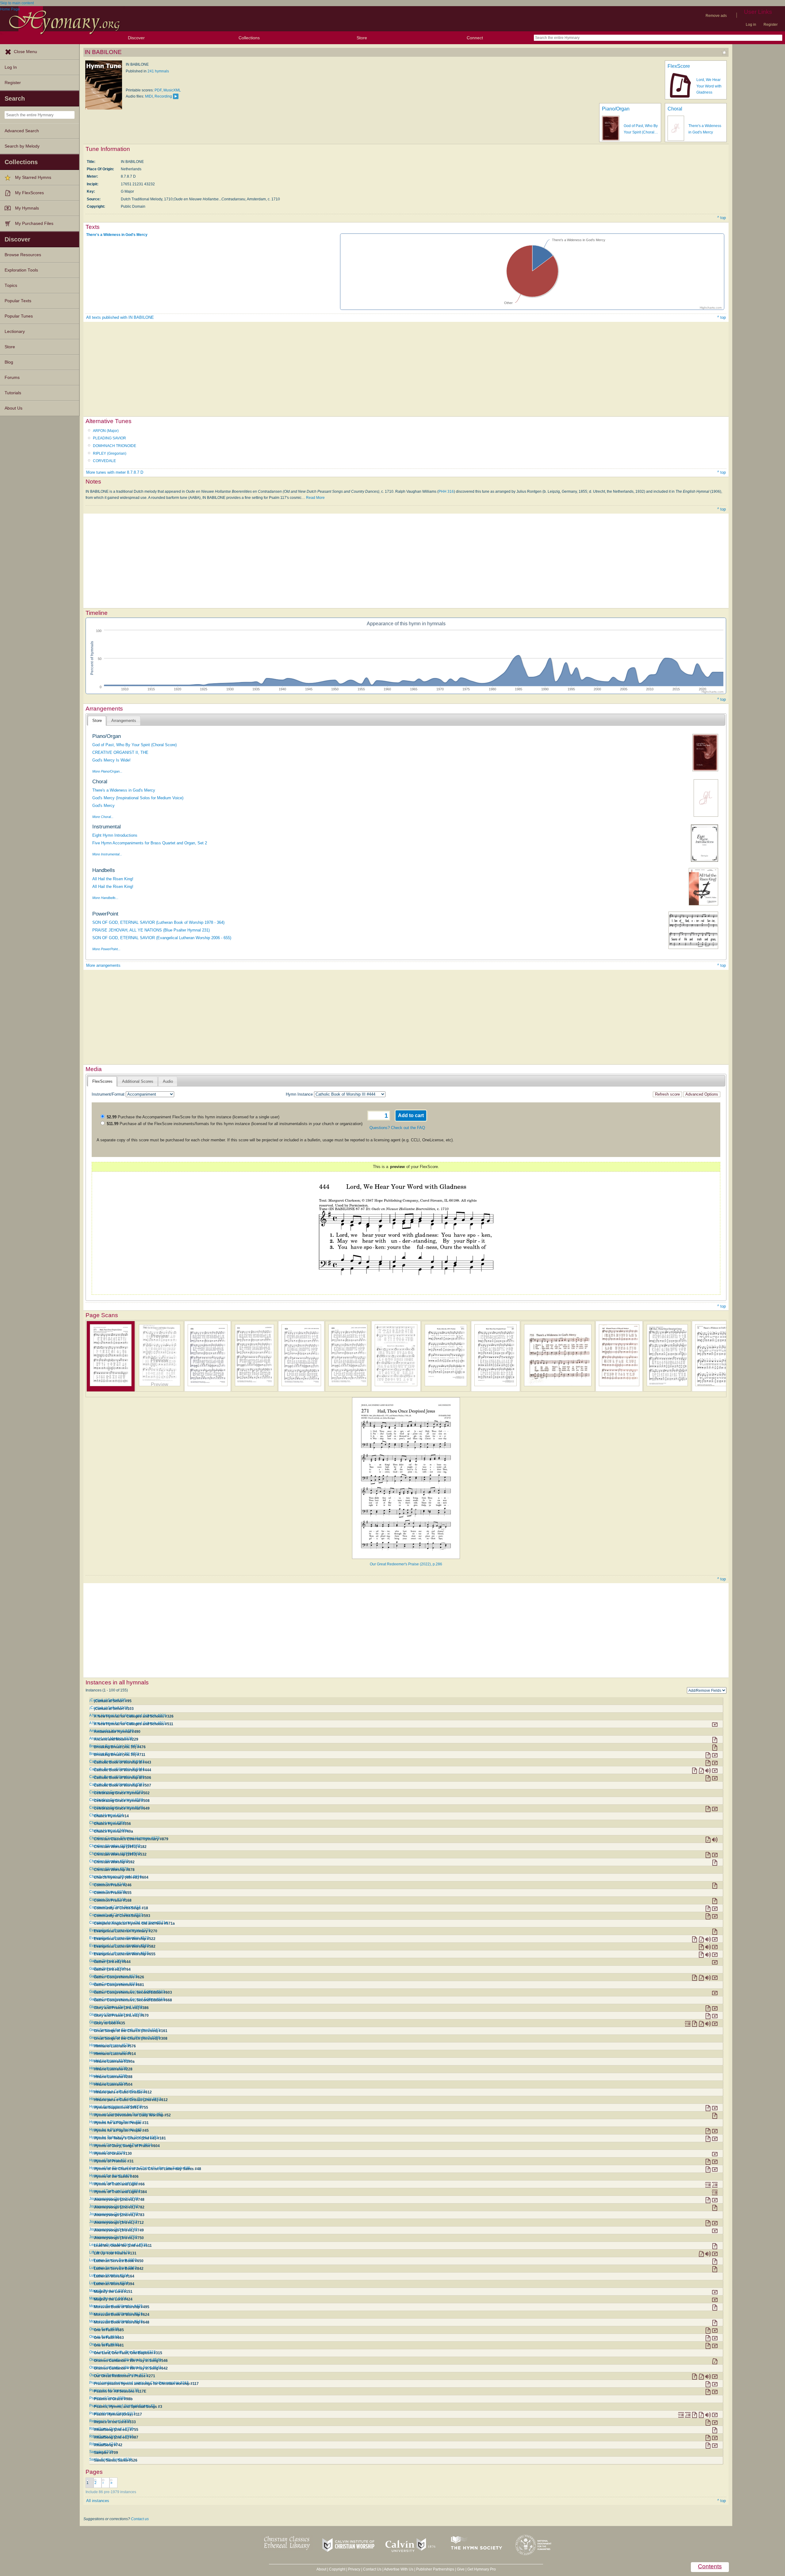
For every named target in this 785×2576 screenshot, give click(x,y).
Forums (12, 378)
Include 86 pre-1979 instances (111, 2492)
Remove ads (716, 16)
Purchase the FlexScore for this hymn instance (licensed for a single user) (193, 1117)
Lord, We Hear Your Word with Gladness (709, 86)
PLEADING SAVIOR (109, 438)
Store (362, 38)
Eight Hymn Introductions (115, 835)
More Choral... (103, 817)
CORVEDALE (104, 461)
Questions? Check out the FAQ (397, 1128)
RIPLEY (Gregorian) (110, 453)
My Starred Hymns (33, 177)
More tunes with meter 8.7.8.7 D (115, 472)
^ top (722, 218)
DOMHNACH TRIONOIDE (115, 446)
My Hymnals (27, 208)
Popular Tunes (19, 316)
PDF (158, 90)
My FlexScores (29, 193)
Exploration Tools (21, 270)
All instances (98, 2501)
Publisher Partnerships (435, 2569)
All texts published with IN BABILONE (120, 317)
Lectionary (15, 332)
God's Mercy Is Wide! (111, 760)
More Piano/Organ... (107, 771)
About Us (13, 408)
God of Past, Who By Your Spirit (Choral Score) (134, 745)
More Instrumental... (107, 854)
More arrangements (103, 965)
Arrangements (124, 721)
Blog (9, 362)
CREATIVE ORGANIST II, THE (120, 752)
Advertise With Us (399, 2569)
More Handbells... (105, 898)
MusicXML (172, 90)
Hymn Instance (299, 1094)
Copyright (337, 2569)
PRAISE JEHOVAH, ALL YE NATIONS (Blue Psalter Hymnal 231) (151, 930)
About (321, 2569)
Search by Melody (22, 146)
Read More (315, 498)
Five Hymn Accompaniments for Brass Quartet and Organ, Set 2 (150, 843)
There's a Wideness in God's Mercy (117, 235)
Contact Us (372, 2569)
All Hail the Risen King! (113, 879)
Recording (163, 96)
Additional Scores (138, 1081)
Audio (168, 1081)
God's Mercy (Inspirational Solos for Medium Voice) (138, 798)
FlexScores (102, 1081)
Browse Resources (23, 255)
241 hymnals (158, 71)
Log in (751, 25)
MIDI (149, 96)
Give (461, 2569)
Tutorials (13, 393)
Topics (11, 285)
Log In (11, 67)
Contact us (140, 2519)
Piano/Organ (616, 109)
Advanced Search (22, 131)
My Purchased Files (34, 224)
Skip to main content (17, 3)
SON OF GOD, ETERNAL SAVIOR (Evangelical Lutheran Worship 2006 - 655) (162, 938)
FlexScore (679, 66)
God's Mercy (103, 806)
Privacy (354, 2569)
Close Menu (25, 52)
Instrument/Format (108, 1094)
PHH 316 (446, 492)
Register (771, 25)
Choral (675, 109)
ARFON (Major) (106, 431)
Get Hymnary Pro (482, 2569)
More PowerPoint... (106, 949)
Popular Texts (18, 301)
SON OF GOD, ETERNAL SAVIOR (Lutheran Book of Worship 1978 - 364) (158, 922)
